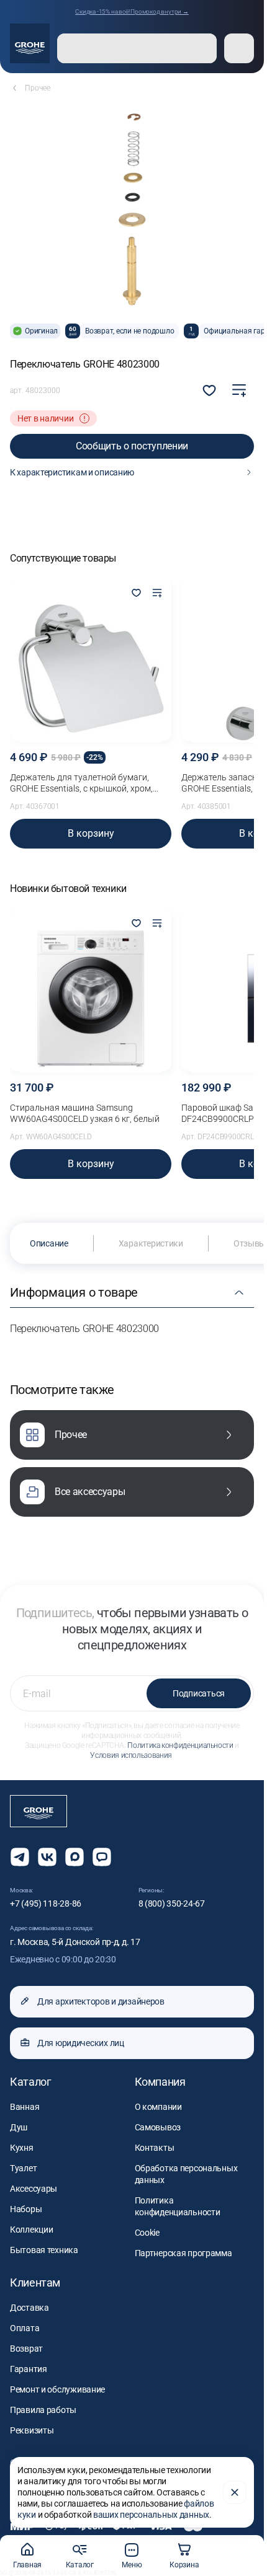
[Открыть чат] (102, 1857)
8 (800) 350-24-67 (172, 1903)
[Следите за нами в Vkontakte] (47, 1857)
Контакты (155, 2148)
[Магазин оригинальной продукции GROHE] (30, 43)
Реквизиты (32, 2430)
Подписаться (199, 1693)
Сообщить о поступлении (132, 446)
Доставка (29, 2308)
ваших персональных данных (151, 2515)
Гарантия (29, 2369)
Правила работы (43, 2410)
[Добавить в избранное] (136, 594)
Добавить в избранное (209, 390)
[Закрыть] (235, 2492)
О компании (158, 2107)
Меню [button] (132, 2565)
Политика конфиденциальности (180, 1745)
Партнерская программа (183, 2253)
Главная (27, 2565)
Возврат (26, 2349)
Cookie (147, 2233)
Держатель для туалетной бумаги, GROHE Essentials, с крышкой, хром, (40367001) (81, 783)
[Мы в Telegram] (20, 1857)
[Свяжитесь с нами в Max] (75, 1857)
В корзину (91, 833)
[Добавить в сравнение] (239, 390)
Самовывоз (158, 2127)
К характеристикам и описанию (72, 472)
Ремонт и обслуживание (57, 2389)
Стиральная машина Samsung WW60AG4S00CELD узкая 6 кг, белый (85, 1113)
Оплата (25, 2328)
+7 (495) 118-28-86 (46, 1903)
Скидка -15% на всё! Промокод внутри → (132, 11)
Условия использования (131, 1755)
